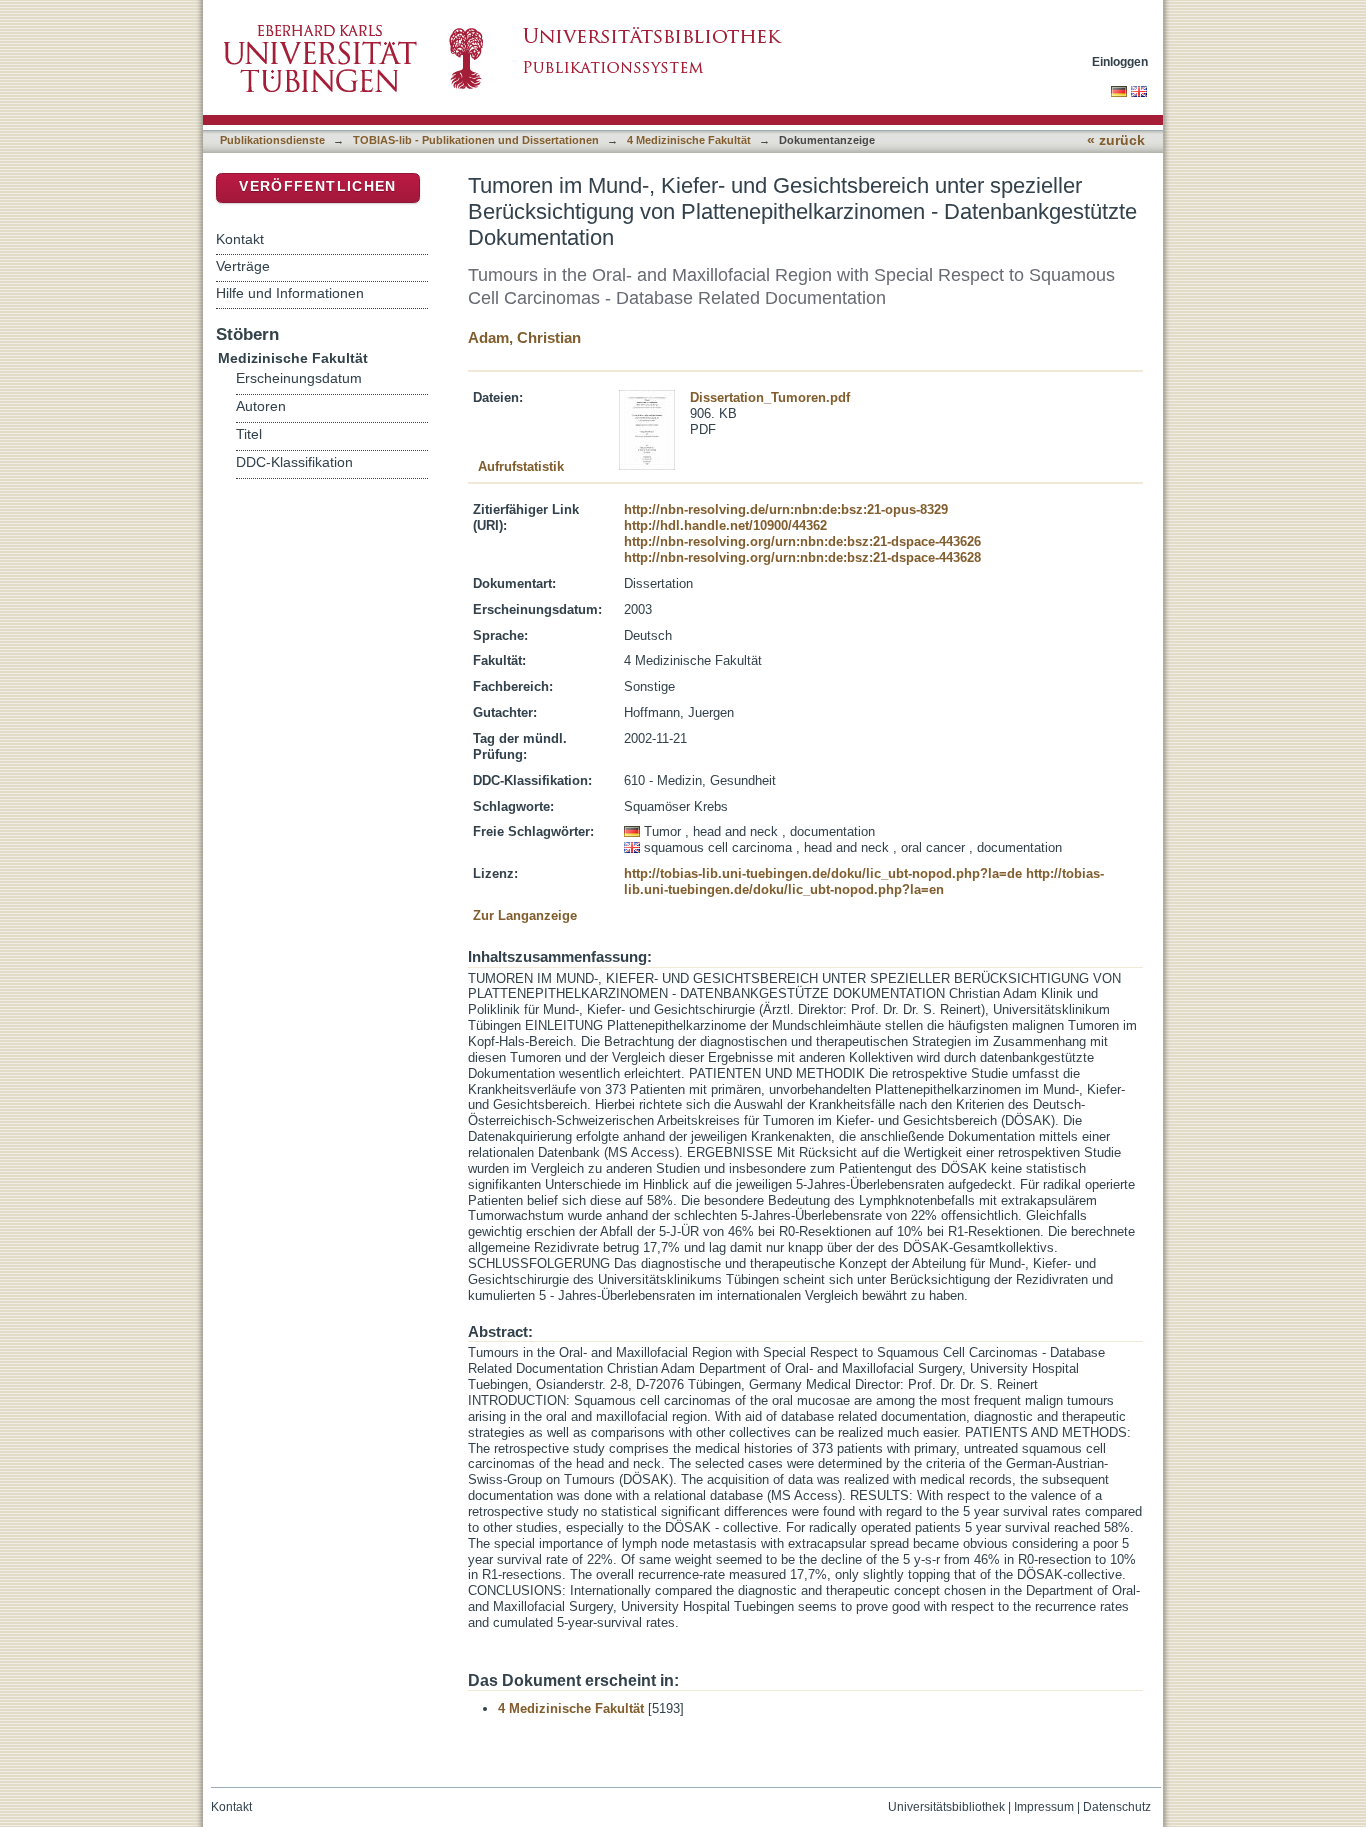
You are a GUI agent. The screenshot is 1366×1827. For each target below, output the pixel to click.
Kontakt (240, 239)
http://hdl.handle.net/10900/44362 (725, 525)
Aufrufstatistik (521, 466)
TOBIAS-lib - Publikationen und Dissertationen (476, 140)
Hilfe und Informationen (290, 293)
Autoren (261, 406)
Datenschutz (1117, 1807)
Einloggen (1120, 61)
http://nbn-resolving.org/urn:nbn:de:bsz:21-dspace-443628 (802, 557)
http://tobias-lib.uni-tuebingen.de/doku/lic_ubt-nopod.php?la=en (864, 881)
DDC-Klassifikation (294, 462)
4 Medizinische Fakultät (689, 140)
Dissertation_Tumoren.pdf (770, 397)
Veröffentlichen (317, 186)
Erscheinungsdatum (299, 378)
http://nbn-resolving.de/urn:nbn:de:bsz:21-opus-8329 (786, 509)
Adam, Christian (524, 337)
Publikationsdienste (272, 140)
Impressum (1044, 1807)
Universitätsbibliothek (946, 1807)
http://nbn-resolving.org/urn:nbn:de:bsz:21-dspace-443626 (802, 541)
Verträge (243, 266)
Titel (249, 434)
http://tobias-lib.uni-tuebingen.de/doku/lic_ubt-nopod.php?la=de (823, 873)
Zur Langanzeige (525, 915)
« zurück (1116, 140)
